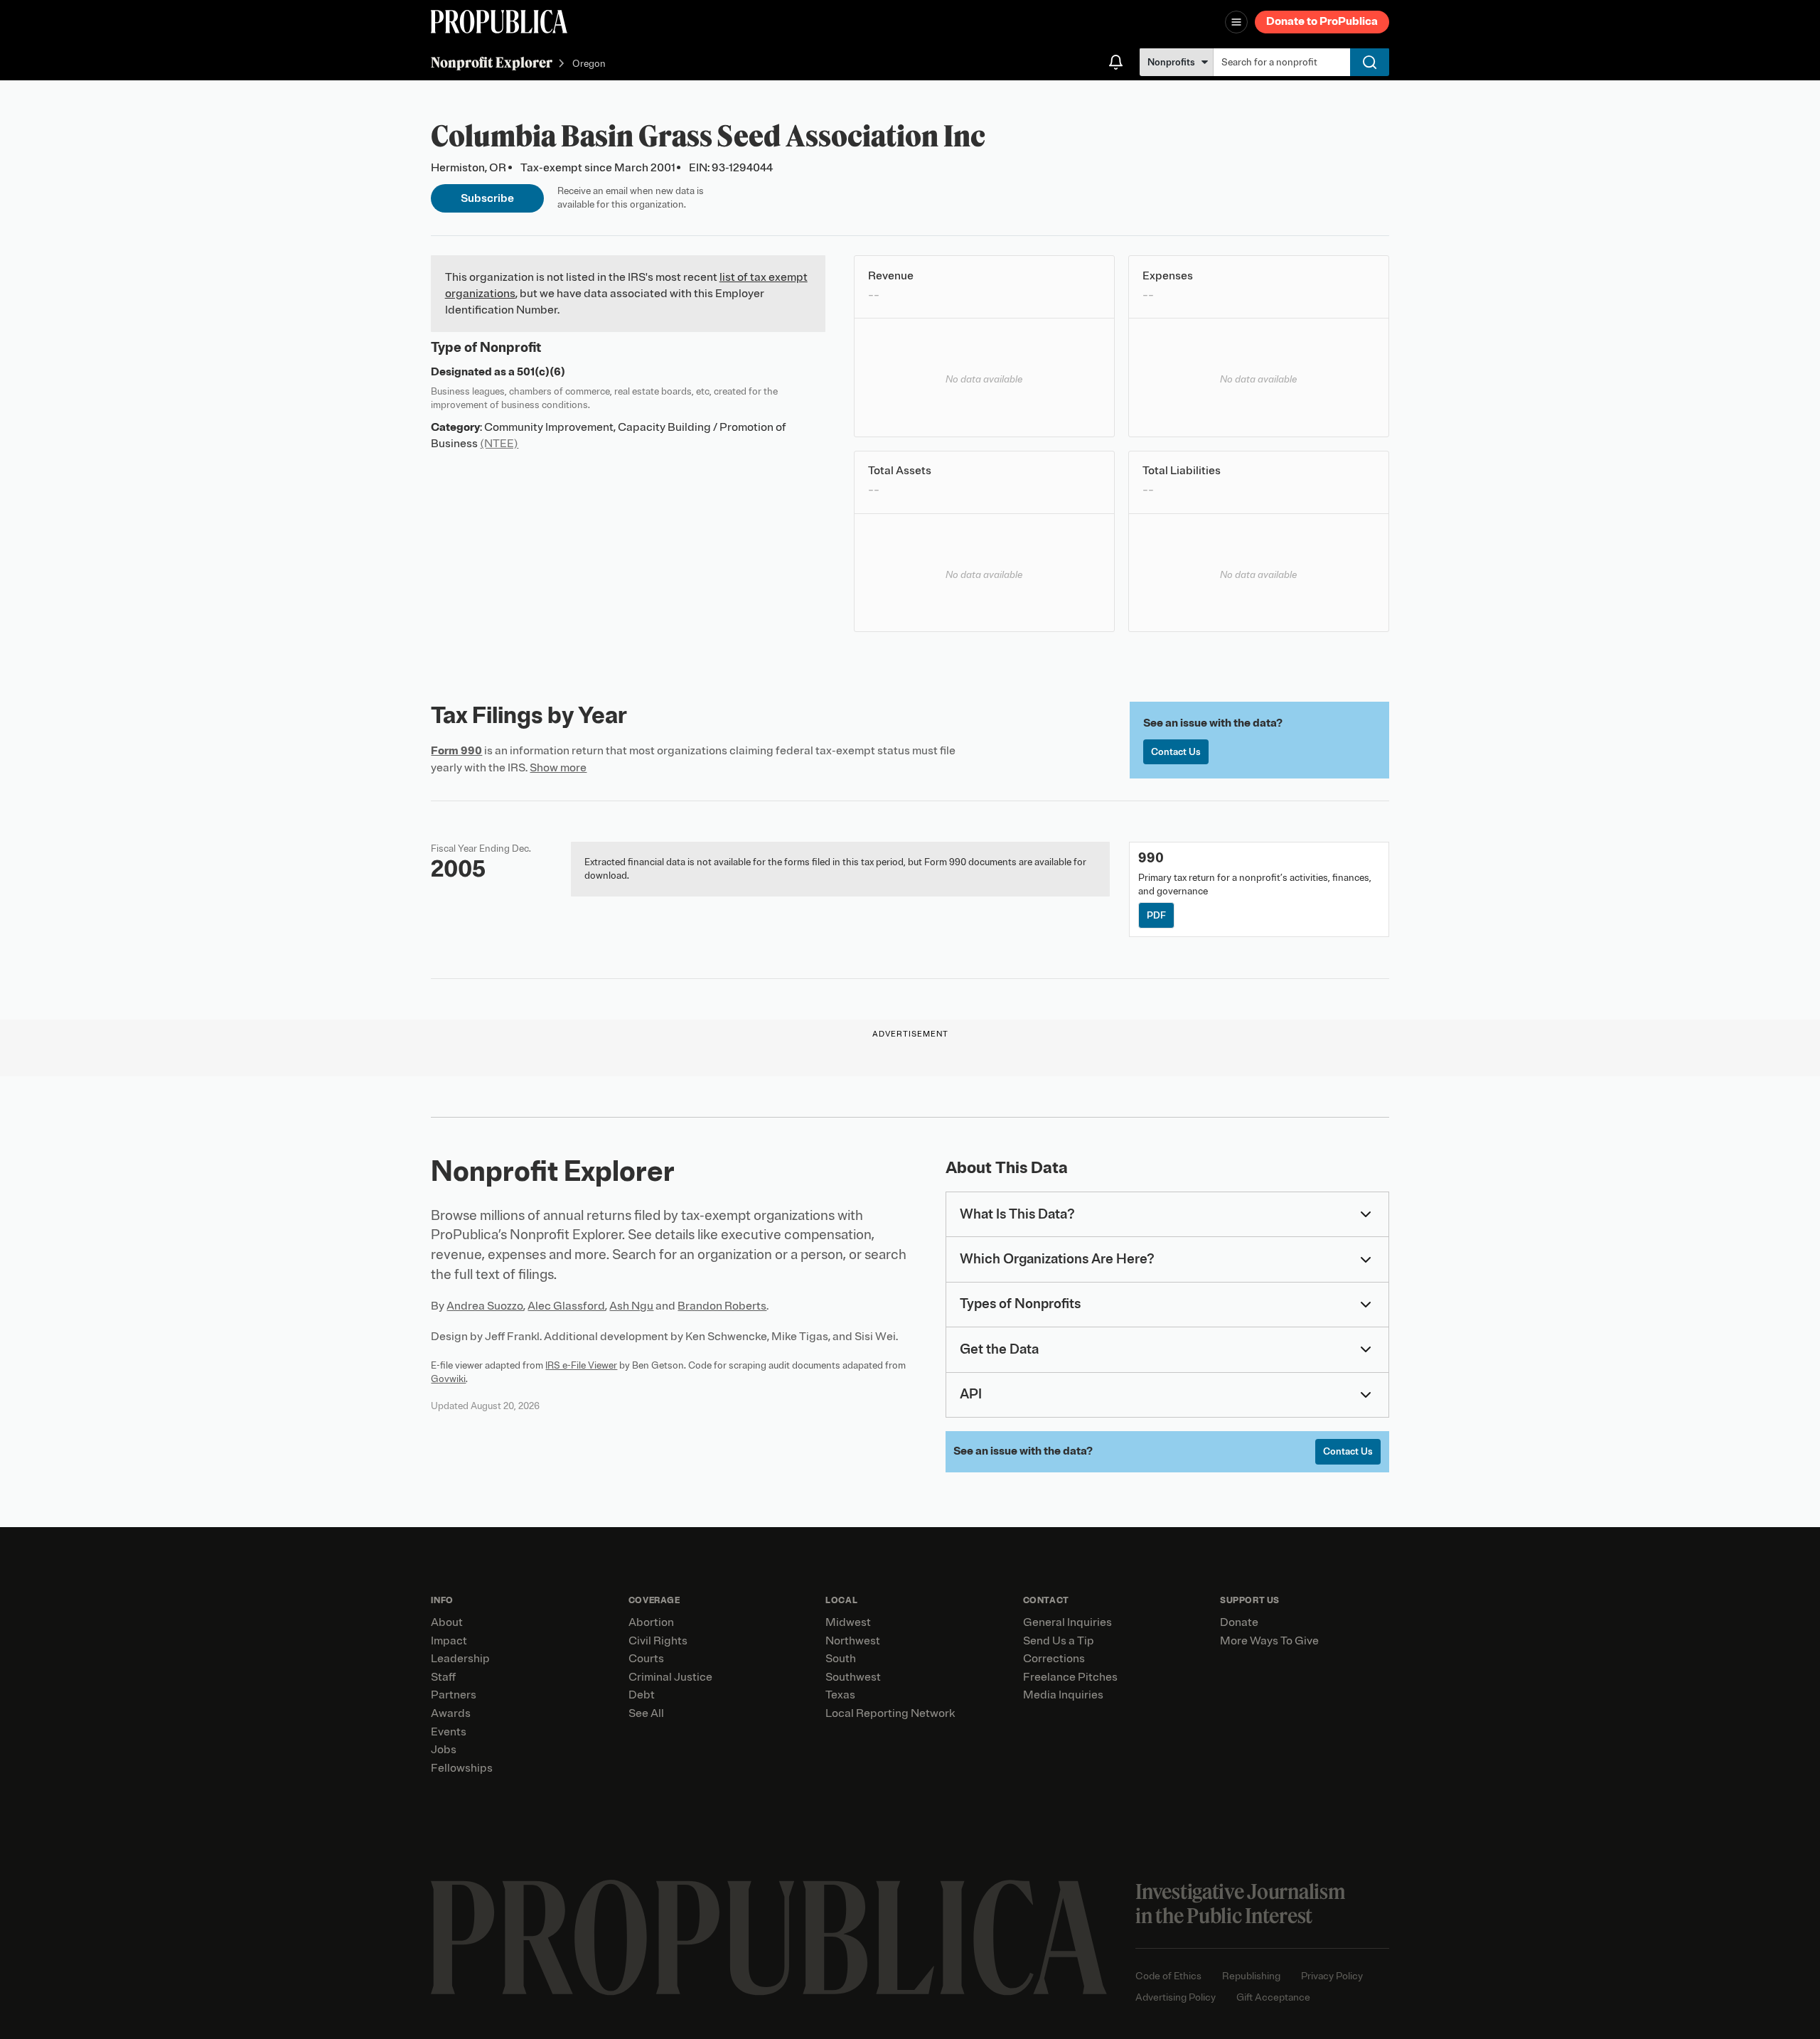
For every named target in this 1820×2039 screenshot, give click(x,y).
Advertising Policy (1176, 1997)
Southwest (853, 1677)
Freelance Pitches (1070, 1677)
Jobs (444, 1750)
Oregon (589, 64)
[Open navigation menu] (1236, 22)
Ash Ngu (631, 1306)
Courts (646, 1659)
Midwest (848, 1622)
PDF (1156, 915)
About (447, 1622)
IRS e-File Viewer (581, 1365)
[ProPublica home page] (769, 1938)
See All (646, 1713)
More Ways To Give (1269, 1641)
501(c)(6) (541, 372)
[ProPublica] (499, 22)
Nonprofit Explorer (492, 62)
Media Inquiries (1063, 1695)
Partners (454, 1695)
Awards (451, 1713)
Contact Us (1176, 752)
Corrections (1054, 1659)
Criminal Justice (670, 1677)
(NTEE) (499, 444)
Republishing (1251, 1976)
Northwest (853, 1641)
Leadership (460, 1659)
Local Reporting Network (890, 1713)
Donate (1239, 1622)
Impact (449, 1641)
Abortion (651, 1622)
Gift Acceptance (1273, 1997)
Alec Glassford (566, 1306)
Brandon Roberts (722, 1306)
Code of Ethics (1168, 1976)
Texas (840, 1695)
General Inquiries (1067, 1622)
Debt (642, 1695)
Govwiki (448, 1379)
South (841, 1659)
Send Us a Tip (1059, 1641)
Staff (443, 1677)
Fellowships (462, 1768)
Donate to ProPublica (1322, 21)
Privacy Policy (1332, 1976)
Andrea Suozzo (485, 1306)
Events (449, 1732)
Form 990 (456, 751)
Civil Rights (658, 1641)
